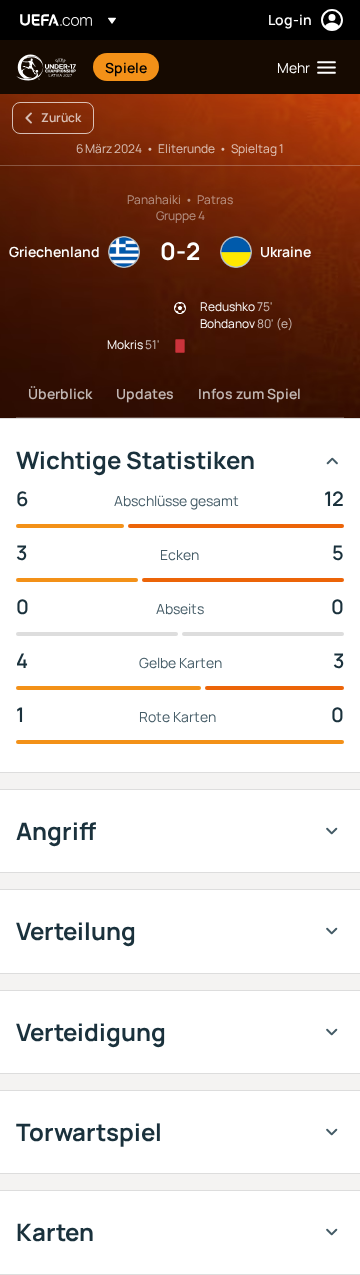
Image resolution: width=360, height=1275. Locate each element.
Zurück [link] (61, 117)
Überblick (60, 393)
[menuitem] (174, 67)
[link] (126, 67)
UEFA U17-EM (46, 67)
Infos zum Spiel (249, 393)
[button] (302, 67)
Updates (145, 393)
